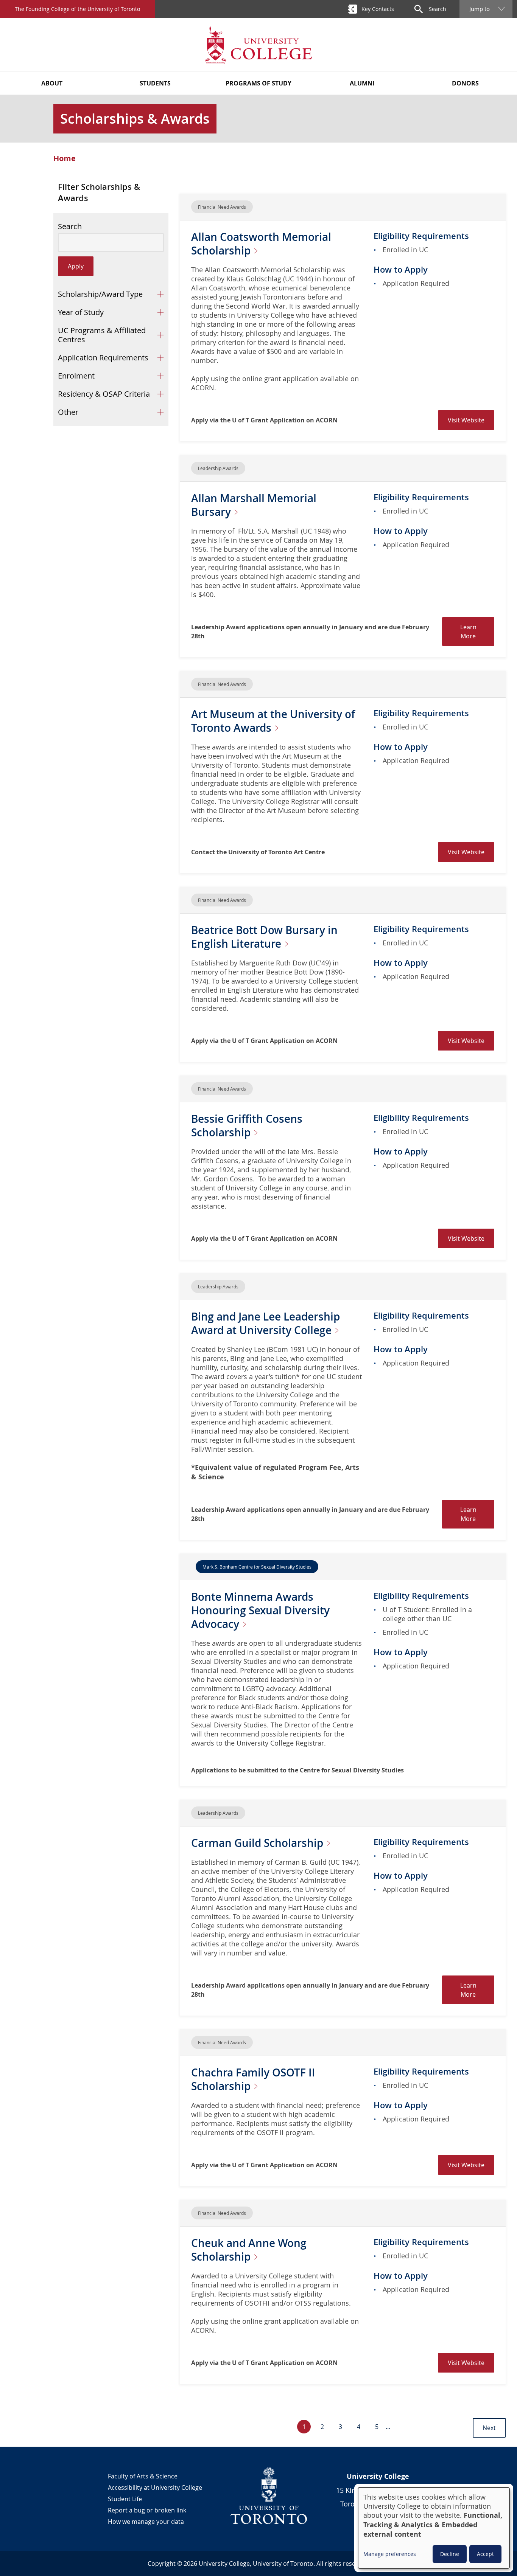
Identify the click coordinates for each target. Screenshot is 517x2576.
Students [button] (155, 83)
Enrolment (76, 376)
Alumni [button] (362, 83)
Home (65, 158)
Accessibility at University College (155, 2488)
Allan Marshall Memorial (254, 505)
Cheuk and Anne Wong (249, 2250)
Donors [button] (465, 83)
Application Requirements (103, 358)
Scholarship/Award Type (100, 294)
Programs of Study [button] (258, 83)
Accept (485, 2554)
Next (489, 2428)
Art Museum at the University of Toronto (273, 721)
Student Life (125, 2499)
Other (68, 412)
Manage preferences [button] (390, 2554)
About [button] (52, 83)
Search (70, 227)
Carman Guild (258, 1843)
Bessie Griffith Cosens (247, 1126)
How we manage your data (146, 2522)
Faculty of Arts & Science (143, 2476)
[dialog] (434, 2528)
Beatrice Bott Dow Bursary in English (264, 937)
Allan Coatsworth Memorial (261, 244)
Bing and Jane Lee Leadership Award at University (266, 1323)
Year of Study (81, 312)
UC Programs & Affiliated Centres (102, 335)
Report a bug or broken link (147, 2510)
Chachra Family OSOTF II (253, 2079)
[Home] (258, 45)
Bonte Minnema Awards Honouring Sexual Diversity (260, 1610)
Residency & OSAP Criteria (104, 394)
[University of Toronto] (269, 2495)
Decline (450, 2554)
